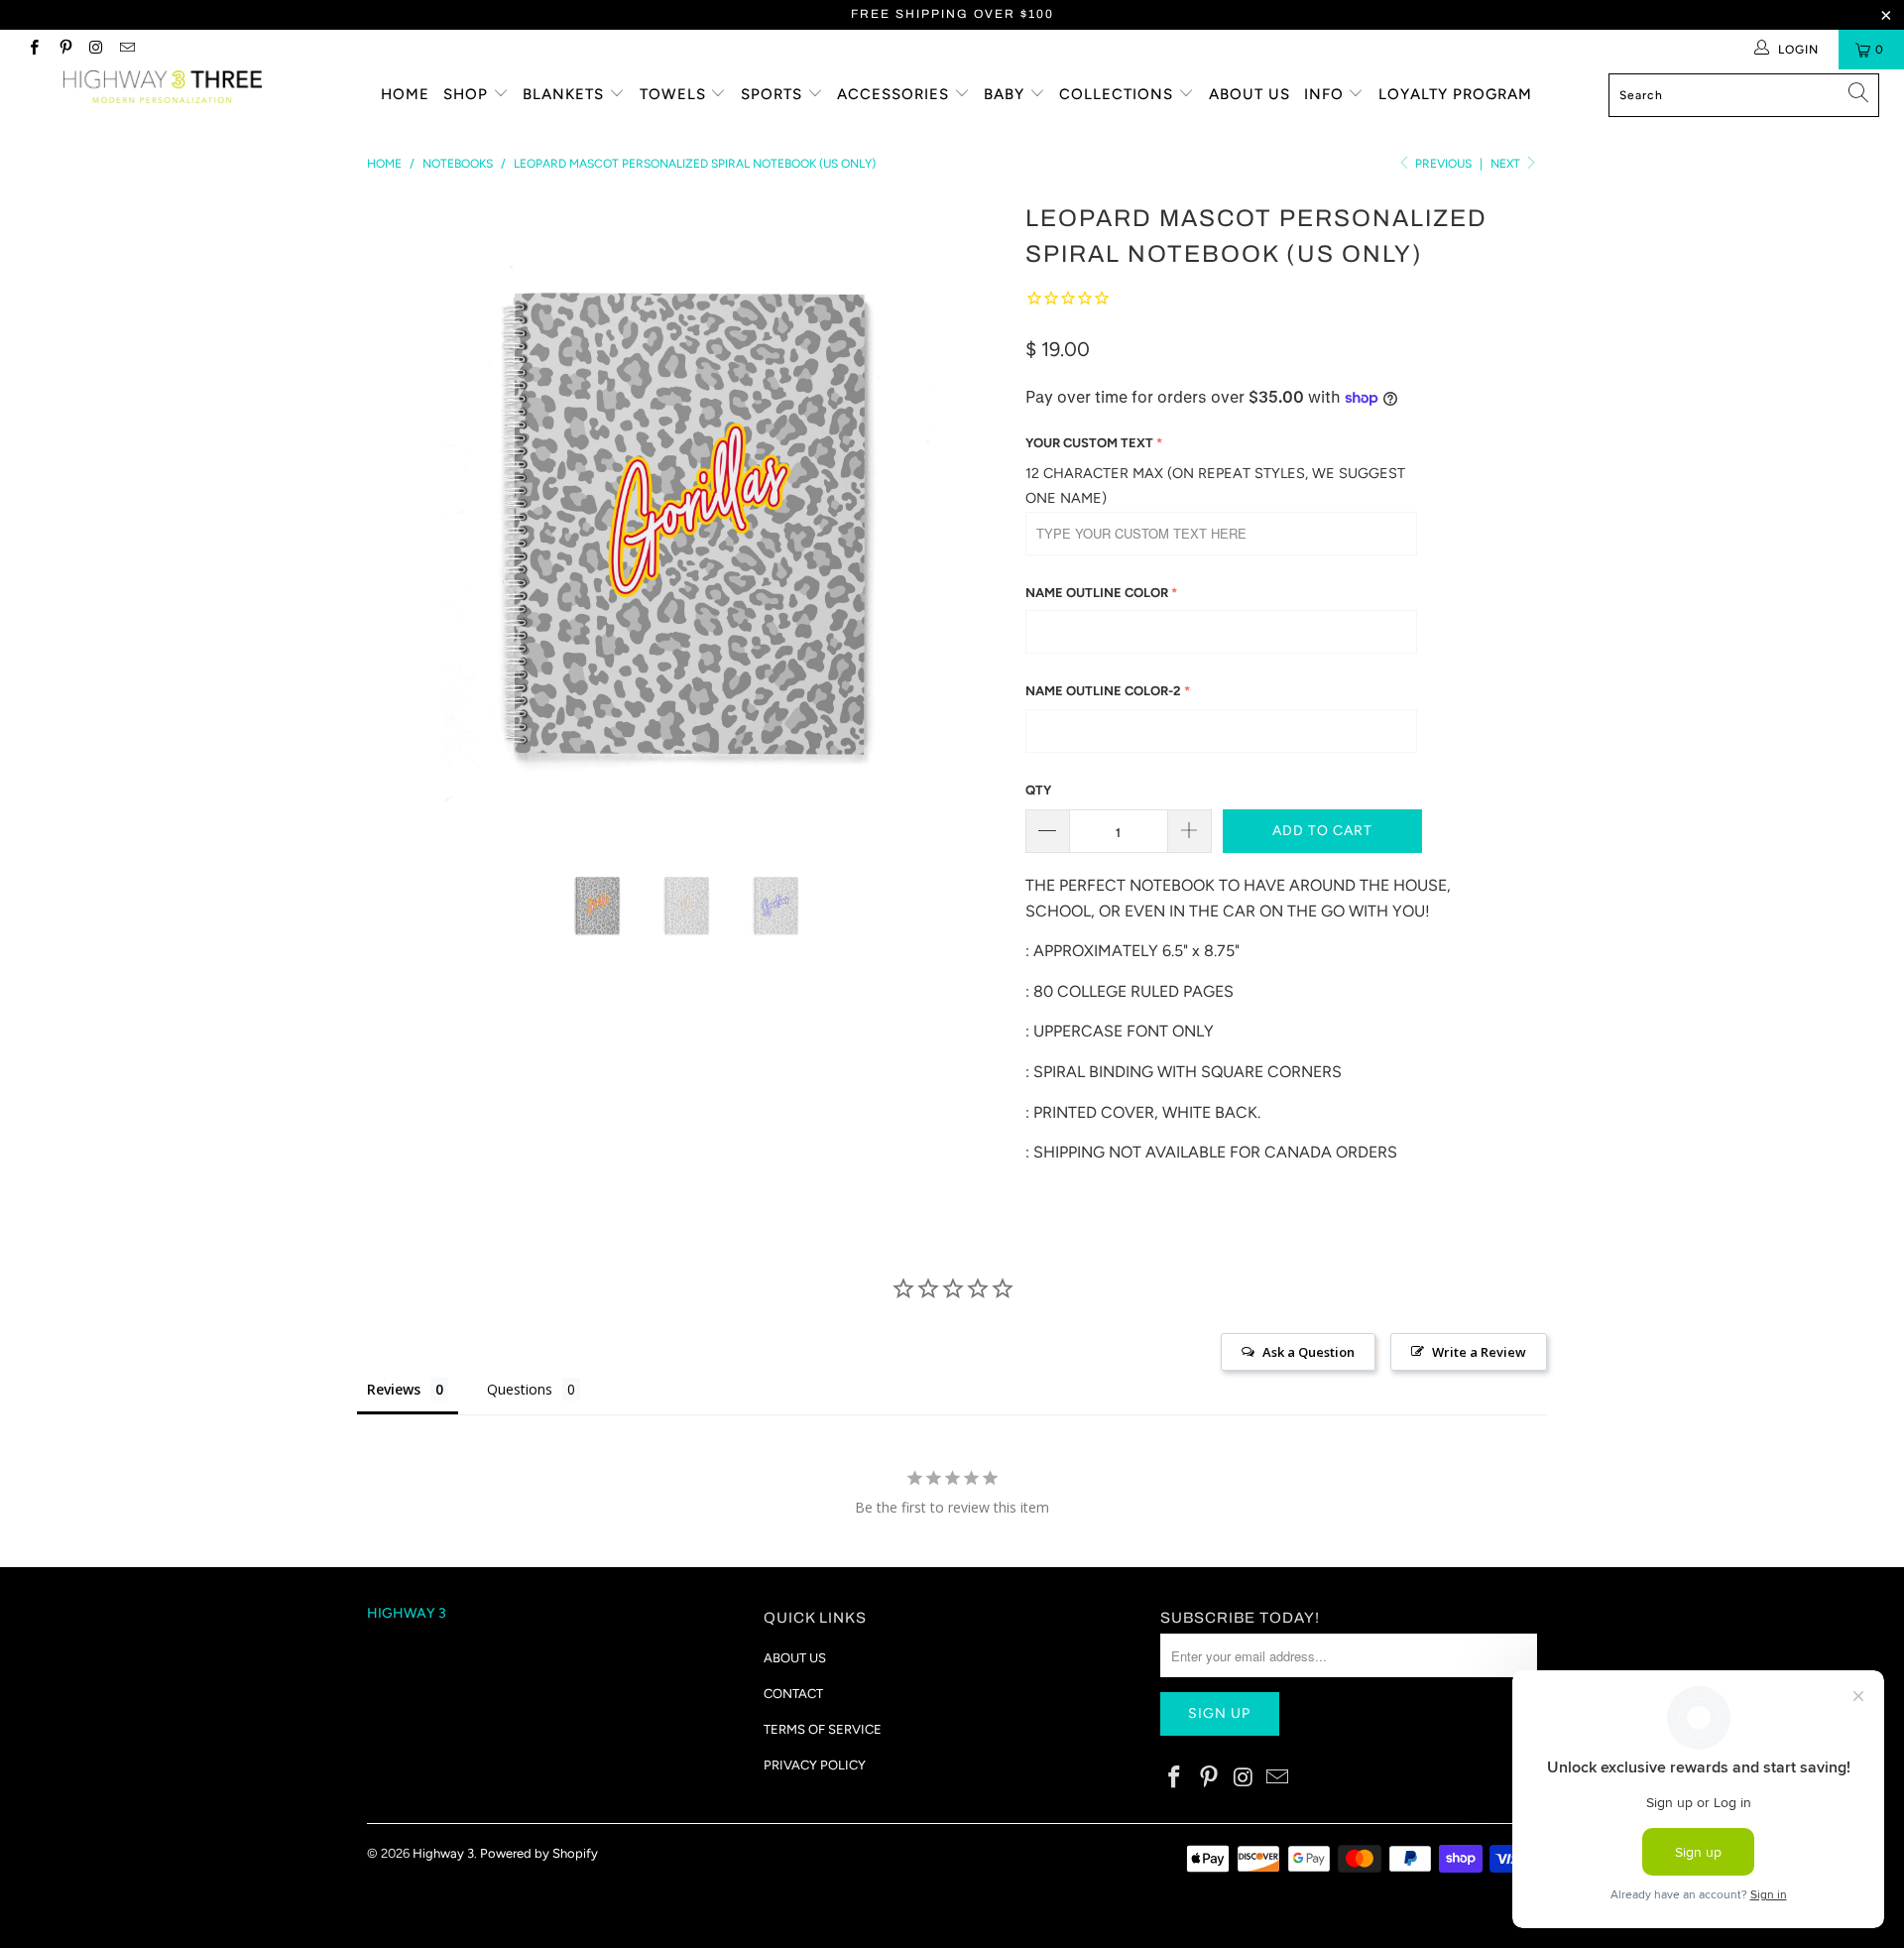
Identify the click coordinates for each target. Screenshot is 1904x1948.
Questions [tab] (520, 1389)
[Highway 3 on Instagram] (96, 50)
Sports (774, 94)
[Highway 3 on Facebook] (33, 50)
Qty (1038, 790)
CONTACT (793, 1694)
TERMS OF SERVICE (823, 1729)
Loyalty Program (1455, 94)
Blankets (566, 94)
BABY (1007, 94)
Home (405, 94)
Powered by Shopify (539, 1853)
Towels (675, 94)
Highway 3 (443, 1853)
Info (1326, 94)
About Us (1249, 94)
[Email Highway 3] (126, 50)
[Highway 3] (162, 87)
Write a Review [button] (1479, 1352)
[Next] (971, 516)
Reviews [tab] (394, 1389)
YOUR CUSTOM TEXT (1089, 443)
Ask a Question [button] (1309, 1352)
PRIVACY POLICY (815, 1765)
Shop (468, 94)
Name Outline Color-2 (1103, 691)
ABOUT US (795, 1658)
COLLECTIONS (1119, 94)
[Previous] (401, 516)
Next (1507, 164)
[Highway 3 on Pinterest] (64, 50)
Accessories (895, 94)
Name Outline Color (1097, 593)
